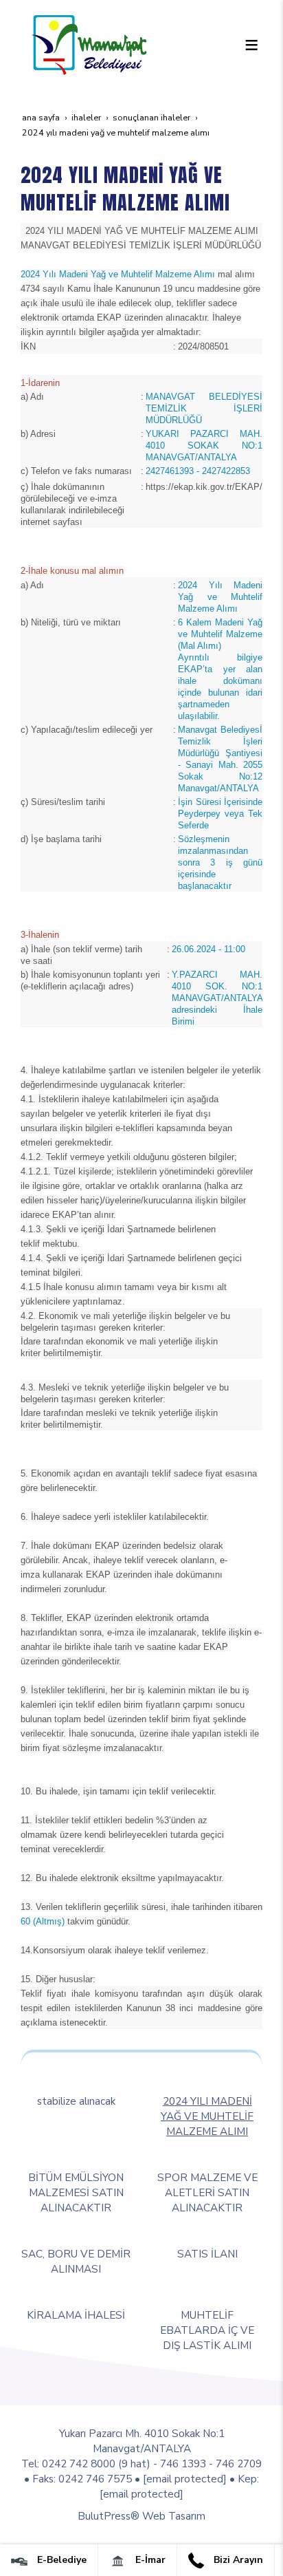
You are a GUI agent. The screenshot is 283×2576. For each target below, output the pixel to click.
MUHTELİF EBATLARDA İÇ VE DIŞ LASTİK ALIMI (207, 2330)
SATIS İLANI (207, 2254)
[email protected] (185, 2479)
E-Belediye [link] (60, 2560)
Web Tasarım (174, 2516)
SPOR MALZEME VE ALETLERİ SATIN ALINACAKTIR (207, 2192)
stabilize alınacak (76, 2101)
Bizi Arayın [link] (237, 2560)
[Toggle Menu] (251, 45)
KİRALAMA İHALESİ (76, 2315)
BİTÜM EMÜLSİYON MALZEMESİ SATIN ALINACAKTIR (76, 2192)
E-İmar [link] (149, 2560)
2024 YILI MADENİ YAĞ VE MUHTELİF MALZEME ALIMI (207, 2116)
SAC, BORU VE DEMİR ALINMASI (76, 2261)
